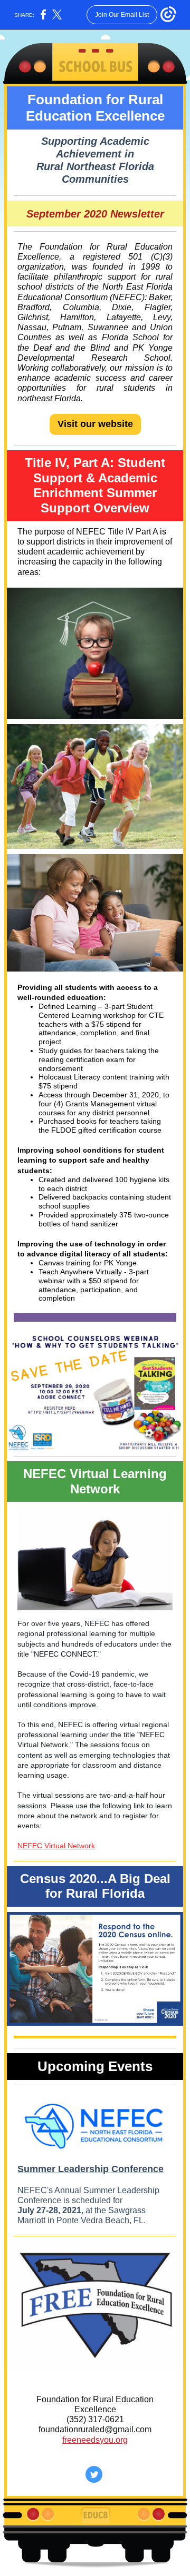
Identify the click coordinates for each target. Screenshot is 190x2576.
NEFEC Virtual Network (56, 1846)
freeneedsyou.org (95, 2440)
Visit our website (95, 424)
